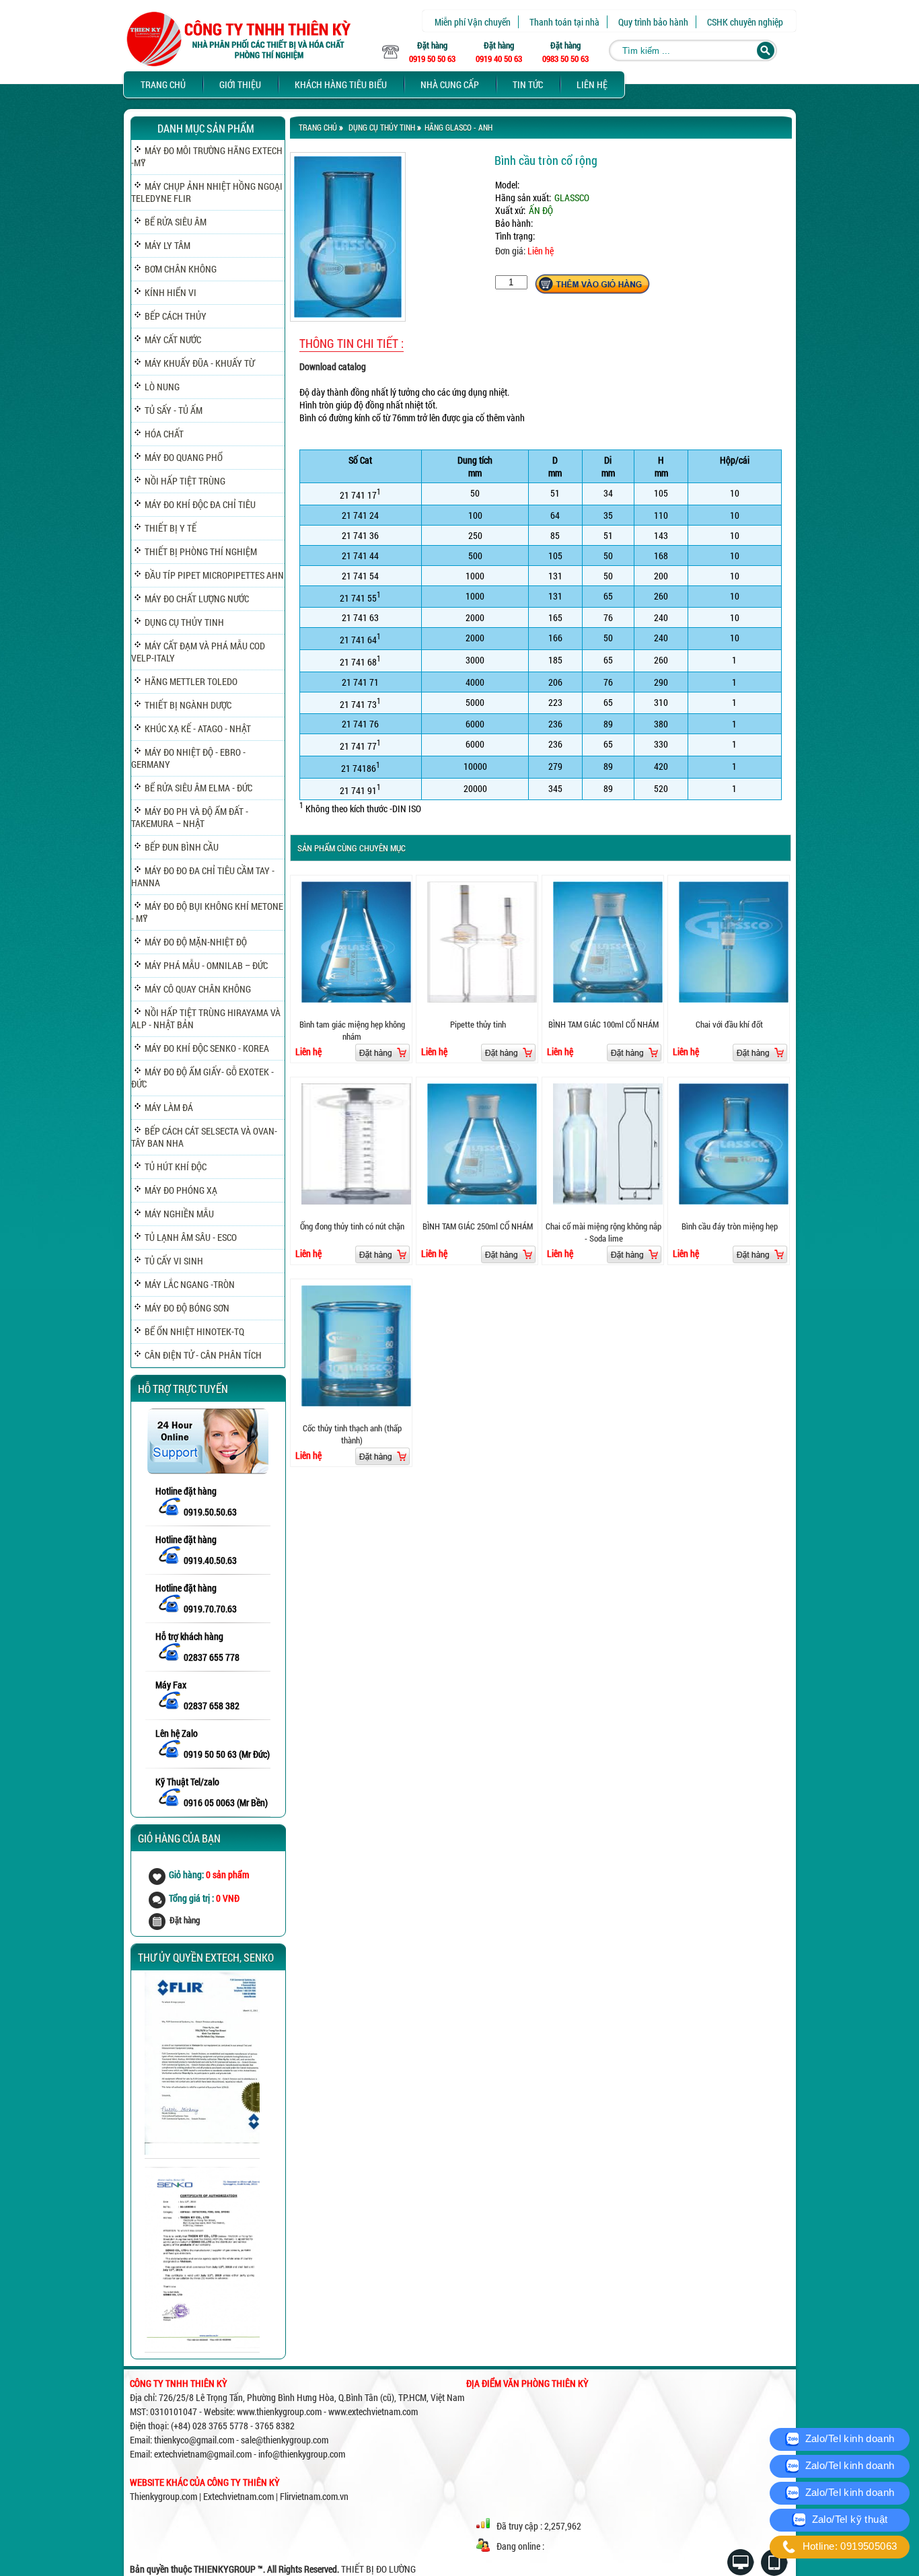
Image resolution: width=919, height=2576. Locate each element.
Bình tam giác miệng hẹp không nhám (352, 1030)
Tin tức (528, 84)
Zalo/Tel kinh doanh (848, 2438)
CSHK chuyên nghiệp (745, 22)
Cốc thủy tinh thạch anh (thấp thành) (352, 1434)
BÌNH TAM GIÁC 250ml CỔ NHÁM (478, 1226)
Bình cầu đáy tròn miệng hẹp (730, 1226)
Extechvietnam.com (238, 2496)
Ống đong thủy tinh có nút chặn (352, 1226)
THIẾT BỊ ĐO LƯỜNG (378, 2569)
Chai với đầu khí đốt (729, 1024)
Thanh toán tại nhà (564, 22)
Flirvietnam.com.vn (314, 2496)
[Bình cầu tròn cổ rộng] (348, 318)
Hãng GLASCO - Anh (458, 127)
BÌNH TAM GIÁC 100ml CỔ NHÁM (603, 1024)
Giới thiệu (240, 84)
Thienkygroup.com (163, 2496)
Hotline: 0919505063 (848, 2546)
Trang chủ (163, 84)
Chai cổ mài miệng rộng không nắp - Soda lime (603, 1232)
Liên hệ (592, 84)
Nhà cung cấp (450, 84)
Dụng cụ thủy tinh (382, 127)
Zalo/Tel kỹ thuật (848, 2519)
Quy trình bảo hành (653, 22)
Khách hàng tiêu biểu (341, 84)
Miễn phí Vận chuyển (473, 22)
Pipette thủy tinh (478, 1024)
